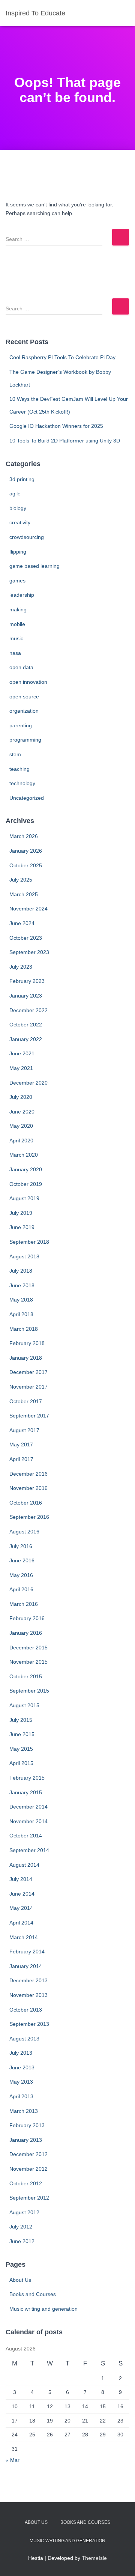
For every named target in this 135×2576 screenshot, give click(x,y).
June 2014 (22, 1894)
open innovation (28, 682)
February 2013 (27, 2125)
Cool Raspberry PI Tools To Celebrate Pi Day (62, 357)
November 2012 (28, 2169)
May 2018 (21, 1300)
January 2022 (26, 1039)
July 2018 (21, 1271)
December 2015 (28, 1648)
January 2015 (26, 1792)
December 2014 (28, 1807)
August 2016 (24, 1532)
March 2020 (24, 1155)
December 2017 (28, 1372)
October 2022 (26, 1025)
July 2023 (21, 967)
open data (21, 667)
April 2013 (21, 2096)
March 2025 (24, 894)
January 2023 (26, 996)
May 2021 (21, 1068)
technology (22, 783)
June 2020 (22, 1112)
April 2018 (21, 1314)
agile (15, 494)
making (18, 609)
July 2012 (21, 2227)
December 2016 (28, 1474)
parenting (21, 725)
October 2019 (26, 1184)
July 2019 (21, 1213)
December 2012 (28, 2154)
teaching (19, 769)
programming (25, 740)
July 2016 (21, 1546)
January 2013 (26, 2140)
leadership (22, 595)
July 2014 (21, 1879)
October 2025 (26, 865)
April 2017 (21, 1459)
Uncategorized (27, 798)
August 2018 (24, 1256)
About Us (20, 2280)
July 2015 (21, 1720)
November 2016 (28, 1488)
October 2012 (26, 2183)
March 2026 (24, 836)
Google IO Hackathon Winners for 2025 (56, 426)
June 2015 (22, 1734)
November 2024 (28, 909)
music (16, 638)
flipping (18, 552)
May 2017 (21, 1444)
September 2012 (29, 2198)
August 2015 (24, 1705)
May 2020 (21, 1126)
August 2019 (24, 1198)
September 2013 (29, 2024)
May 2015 (21, 1749)
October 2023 (26, 938)
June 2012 (22, 2241)
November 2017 (28, 1387)
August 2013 (24, 2039)
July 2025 (21, 880)
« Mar (13, 2460)
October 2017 (26, 1401)
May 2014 (21, 1908)
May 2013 (21, 2082)
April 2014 (21, 1923)
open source (24, 697)
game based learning (34, 566)
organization (24, 711)
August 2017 (24, 1430)
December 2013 (28, 1980)
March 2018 (24, 1329)
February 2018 (27, 1343)
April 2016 (21, 1589)
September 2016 (29, 1517)
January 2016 (26, 1633)
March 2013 (24, 2111)
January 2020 (26, 1169)
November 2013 (28, 1995)
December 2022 (28, 1010)
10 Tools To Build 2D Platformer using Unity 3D (65, 441)
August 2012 (24, 2212)
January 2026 (26, 851)
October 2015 (26, 1676)
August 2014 (24, 1865)
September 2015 (29, 1691)
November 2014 (28, 1821)
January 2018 (26, 1358)
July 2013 (21, 2053)
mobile (17, 624)
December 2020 (28, 1083)
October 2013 (26, 2010)
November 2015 (28, 1662)
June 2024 (22, 923)
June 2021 (22, 1053)
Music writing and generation (43, 2309)
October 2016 (26, 1503)
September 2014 (29, 1850)
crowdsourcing (27, 537)
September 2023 (29, 952)
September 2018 (29, 1242)
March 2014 (24, 1937)
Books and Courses (33, 2294)
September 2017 (29, 1416)
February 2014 (27, 1952)
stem (15, 754)
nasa (15, 653)
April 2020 (21, 1141)
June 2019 (22, 1227)
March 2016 (24, 1604)
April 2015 (21, 1763)
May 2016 (21, 1575)
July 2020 (21, 1097)
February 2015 (27, 1778)
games (17, 581)
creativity (20, 522)
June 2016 (22, 1560)
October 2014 (26, 1836)
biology (18, 508)
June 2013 (22, 2067)
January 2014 (26, 1966)
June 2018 (22, 1285)
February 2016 (27, 1618)
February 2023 (27, 981)
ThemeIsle (94, 2558)
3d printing (22, 479)
